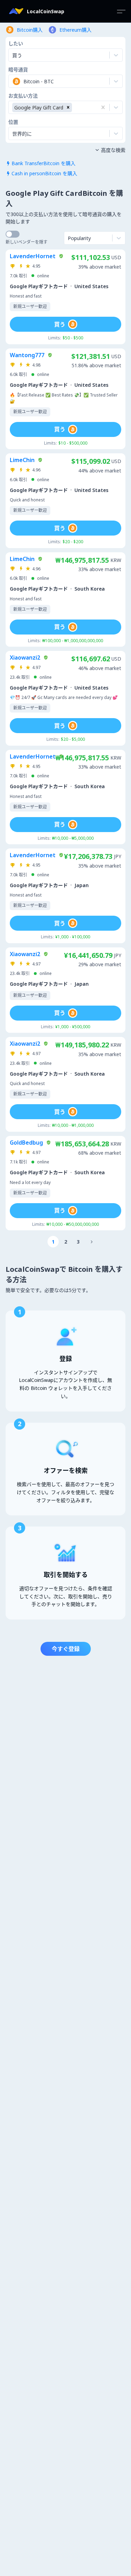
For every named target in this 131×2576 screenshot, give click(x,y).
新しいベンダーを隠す (27, 242)
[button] (68, 107)
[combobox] (13, 81)
